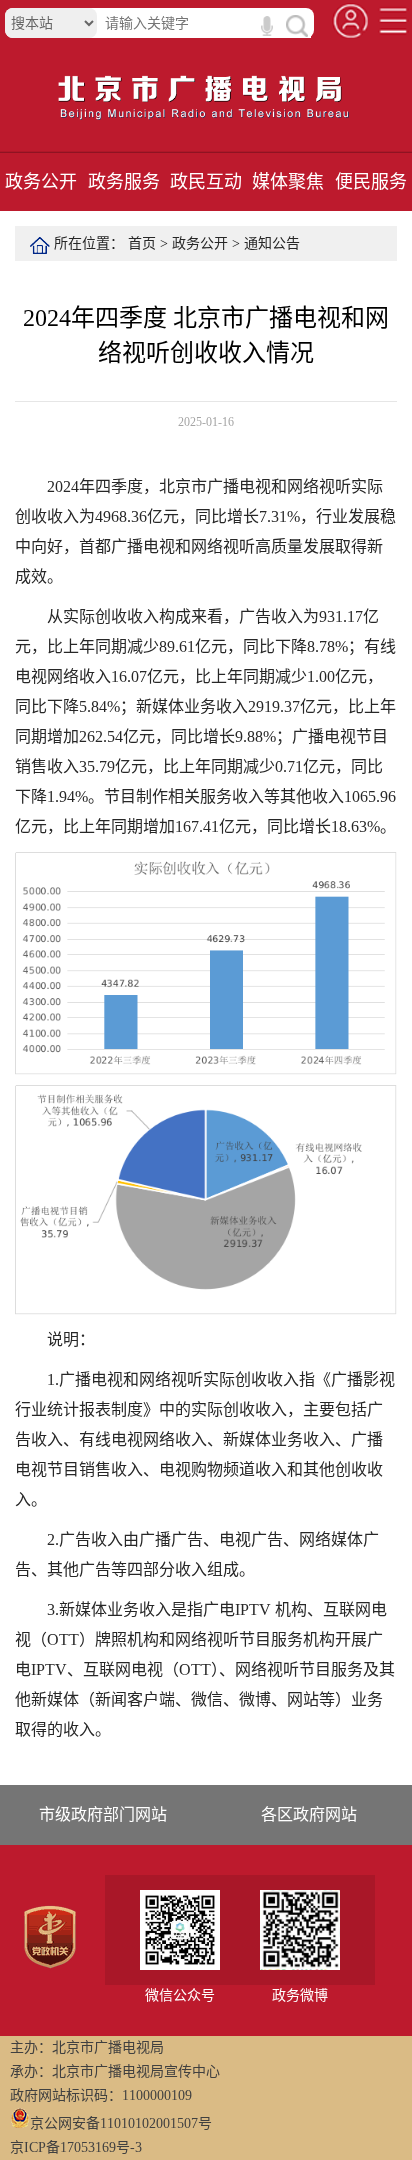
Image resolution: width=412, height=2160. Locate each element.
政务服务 (124, 182)
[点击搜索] (295, 26)
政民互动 (206, 182)
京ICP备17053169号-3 (76, 2147)
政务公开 (41, 182)
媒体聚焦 (288, 182)
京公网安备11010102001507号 (121, 2123)
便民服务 (371, 182)
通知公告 (272, 243)
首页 (142, 243)
